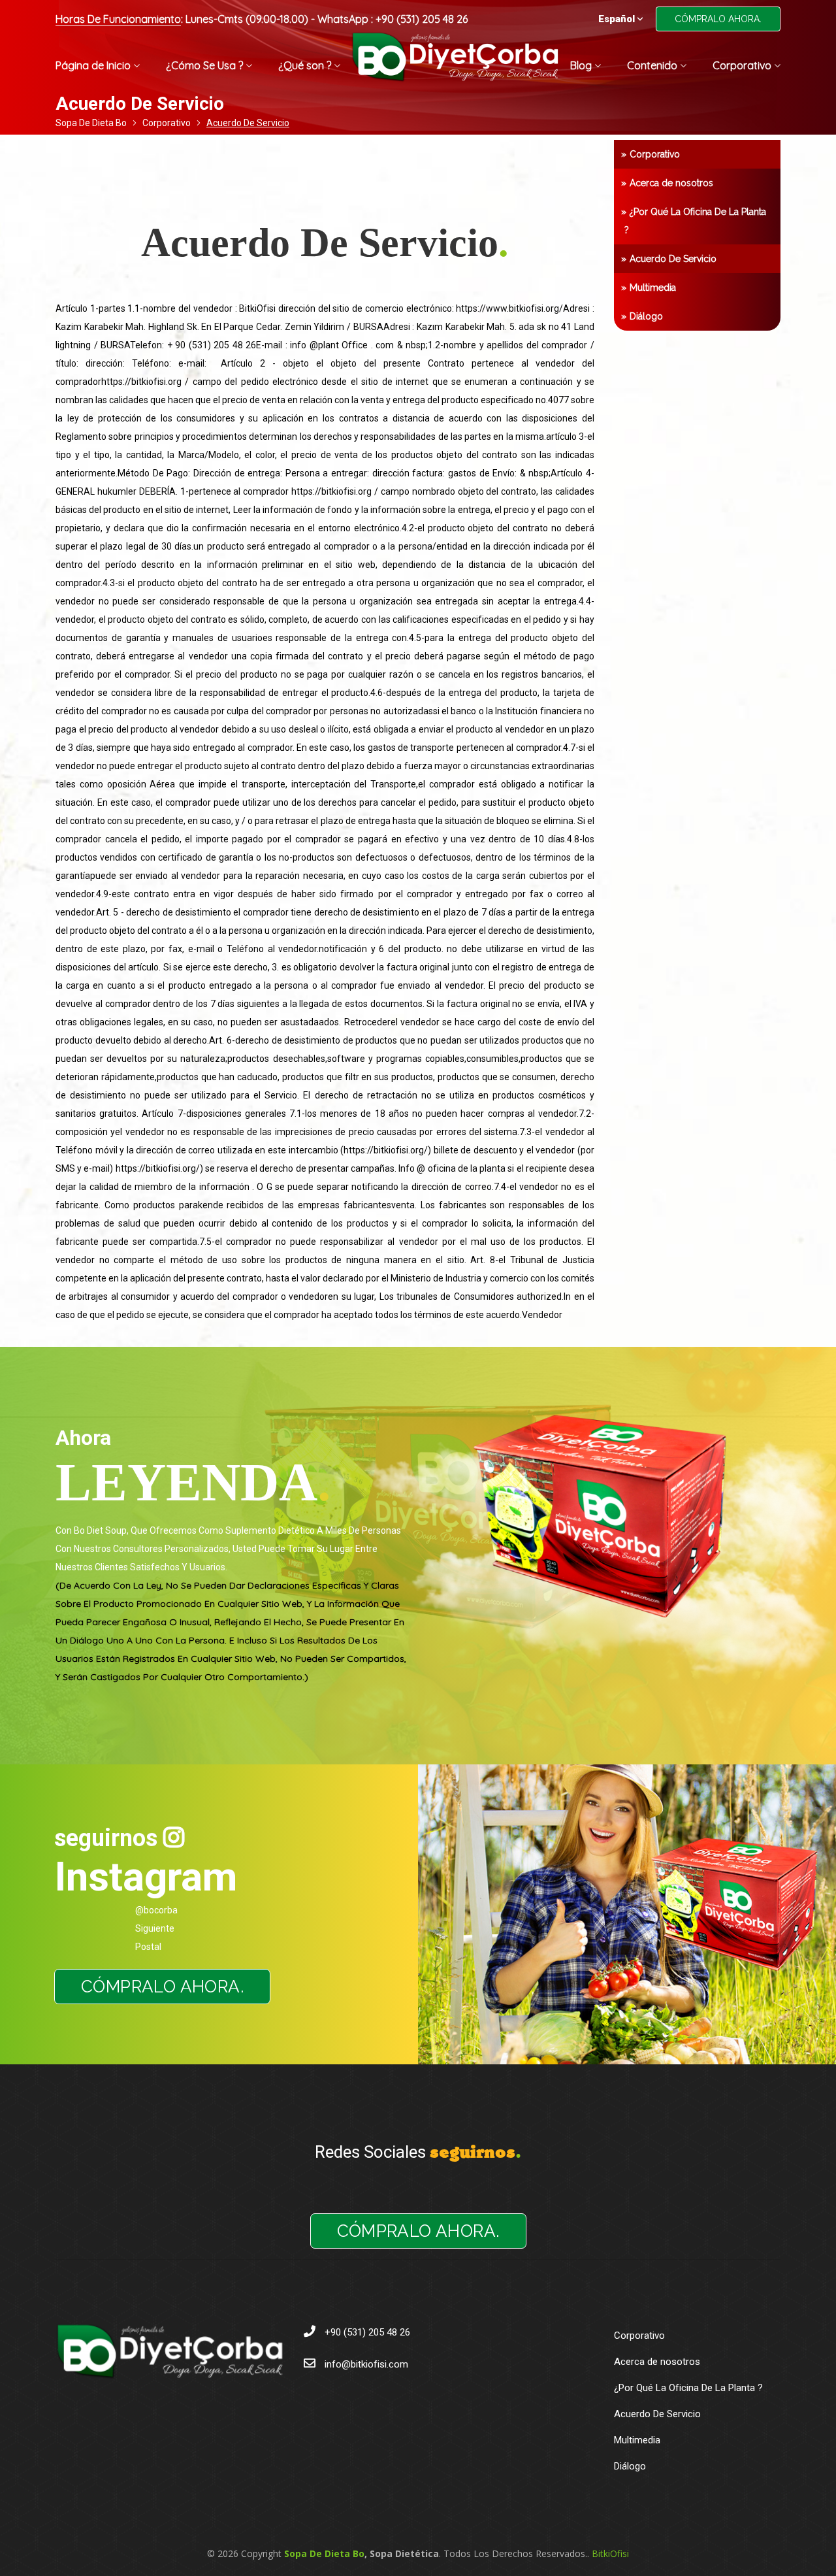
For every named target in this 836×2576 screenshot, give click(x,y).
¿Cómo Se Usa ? (204, 65)
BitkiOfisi (610, 2553)
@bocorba (156, 1910)
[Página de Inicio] (455, 64)
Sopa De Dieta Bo (91, 123)
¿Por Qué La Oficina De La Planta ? (695, 221)
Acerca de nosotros (671, 183)
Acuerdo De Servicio (673, 259)
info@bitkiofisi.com (366, 2364)
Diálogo (646, 316)
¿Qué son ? (305, 65)
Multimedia (653, 288)
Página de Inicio (93, 65)
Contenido (652, 65)
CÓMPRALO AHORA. (718, 19)
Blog (581, 65)
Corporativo (742, 65)
